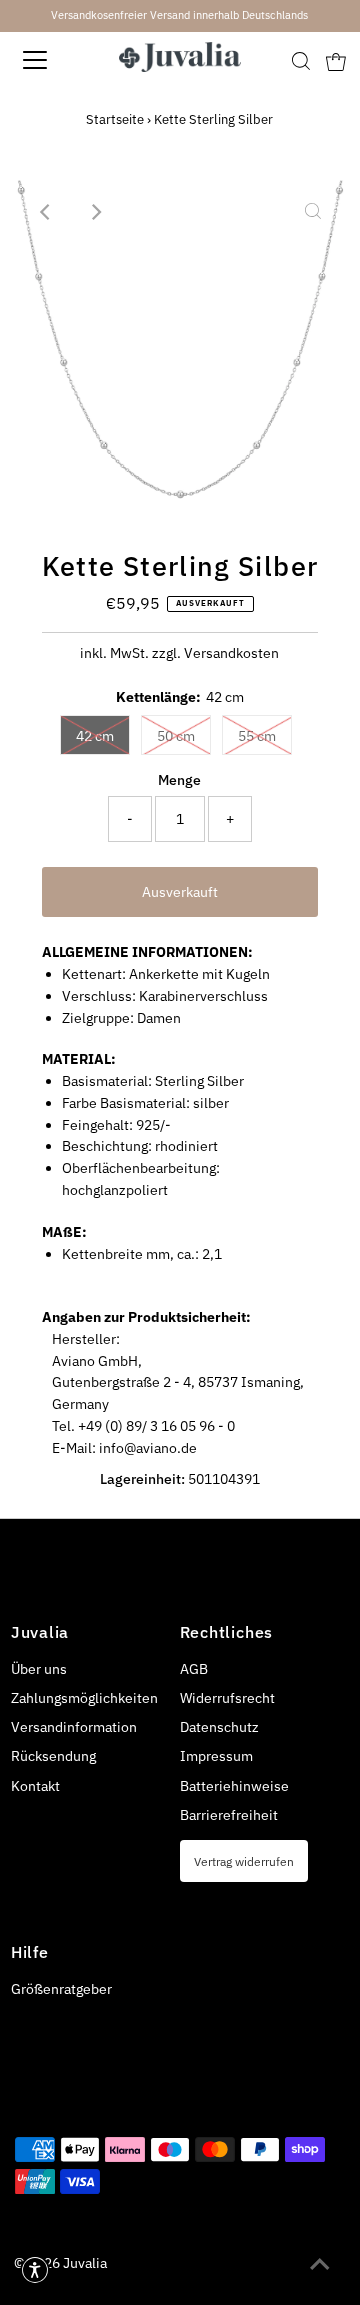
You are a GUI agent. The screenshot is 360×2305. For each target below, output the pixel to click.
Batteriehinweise (234, 1786)
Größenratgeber (61, 1989)
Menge (179, 780)
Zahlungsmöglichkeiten (84, 1698)
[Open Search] (301, 61)
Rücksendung (53, 1756)
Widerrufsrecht (227, 1698)
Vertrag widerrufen (244, 1861)
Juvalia (85, 2263)
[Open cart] (336, 60)
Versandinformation (74, 1727)
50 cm (176, 736)
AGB (194, 1669)
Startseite (115, 119)
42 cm (95, 736)
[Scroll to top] (320, 2265)
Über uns (39, 1669)
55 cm (257, 736)
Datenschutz (219, 1727)
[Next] (96, 212)
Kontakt (35, 1786)
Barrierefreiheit (229, 1815)
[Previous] (47, 212)
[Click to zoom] (313, 212)
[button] (35, 2270)
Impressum (216, 1756)
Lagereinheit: (142, 1479)
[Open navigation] (49, 60)
